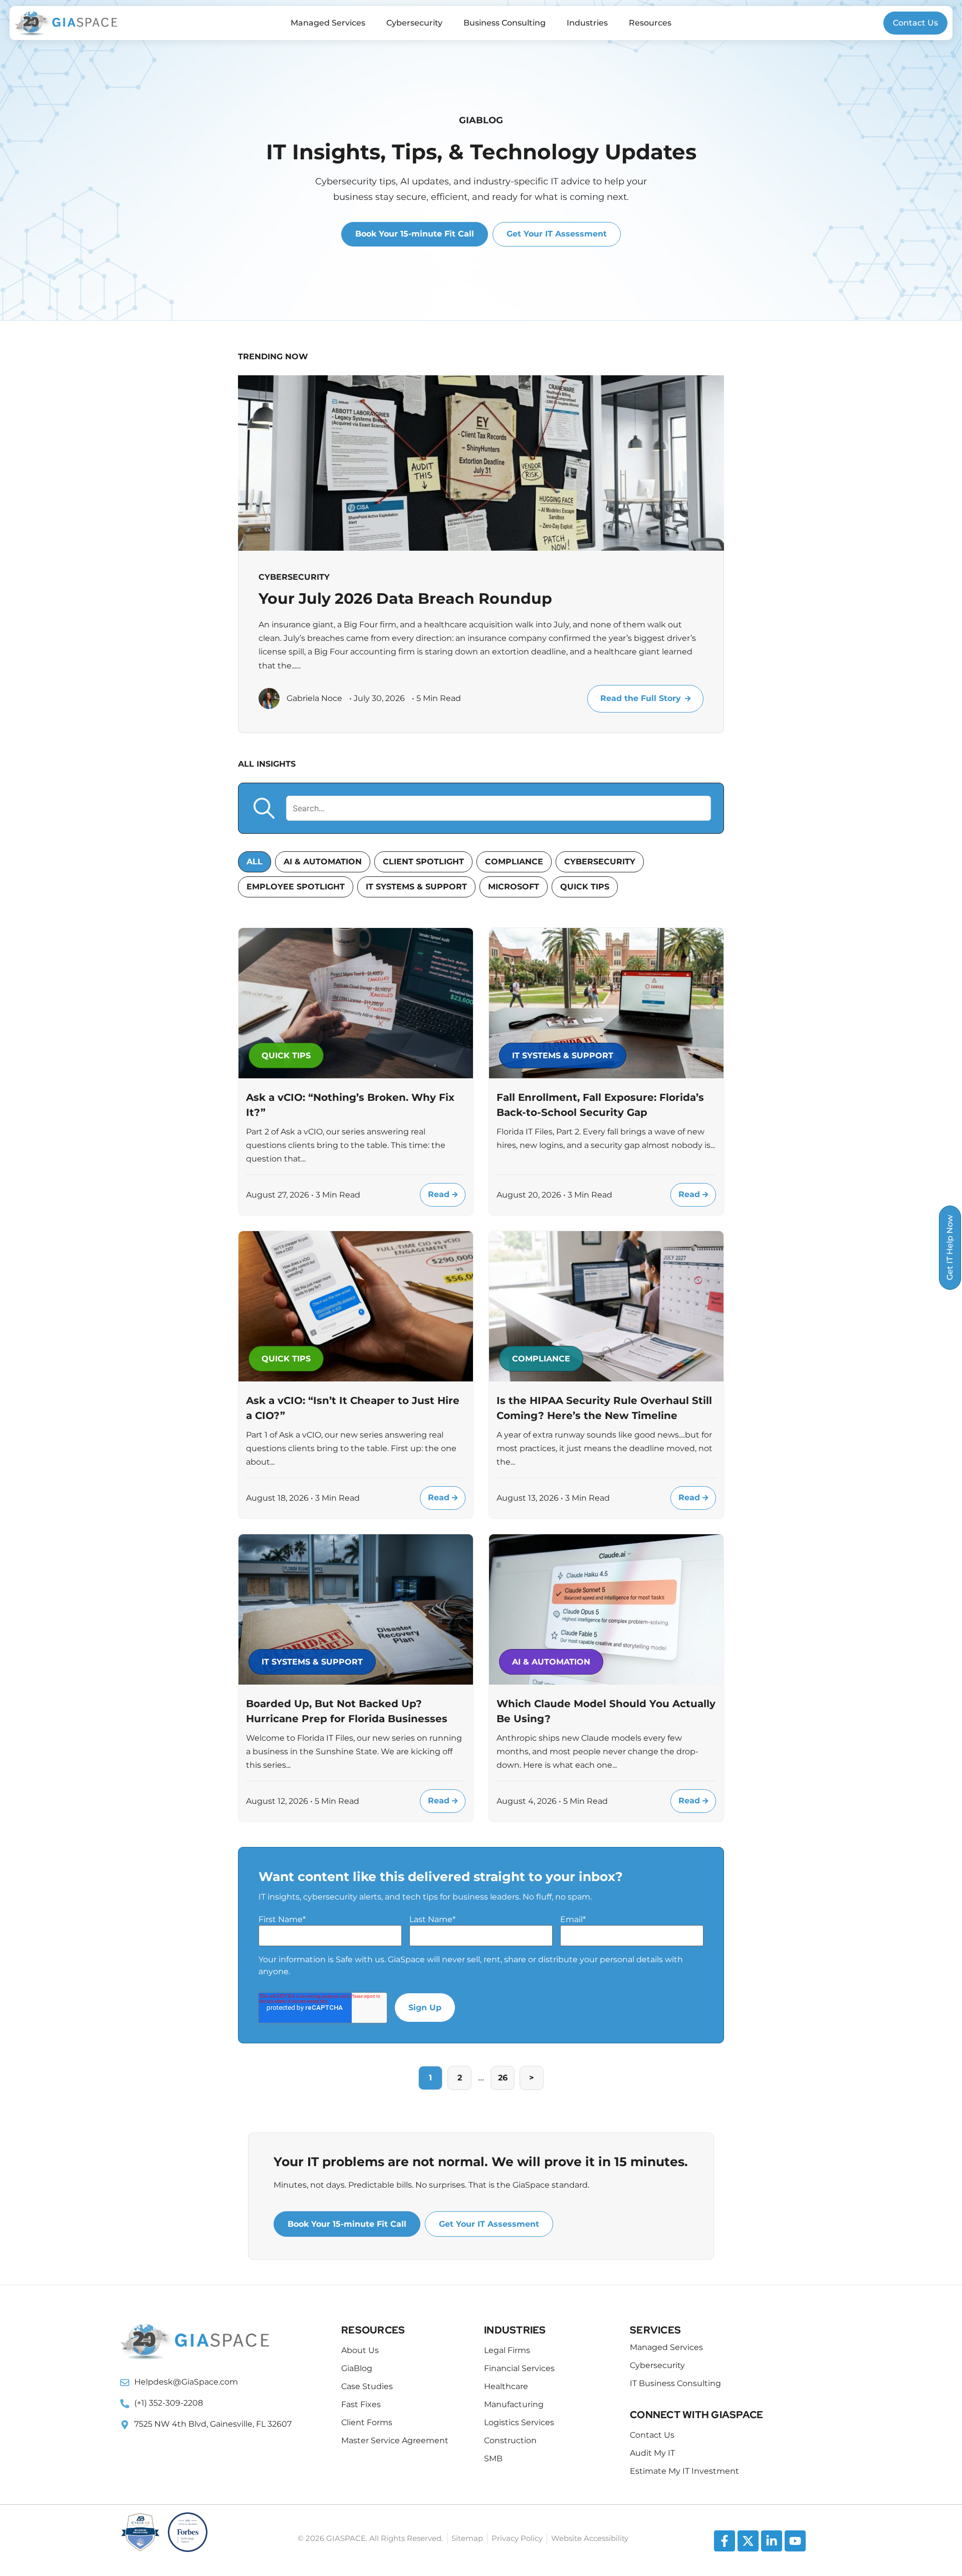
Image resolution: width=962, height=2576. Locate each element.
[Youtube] (795, 2541)
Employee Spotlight (296, 887)
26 (503, 2078)
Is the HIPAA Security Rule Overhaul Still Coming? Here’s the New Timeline (604, 1408)
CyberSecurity (600, 862)
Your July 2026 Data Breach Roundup (405, 599)
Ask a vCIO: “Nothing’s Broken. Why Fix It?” (350, 1105)
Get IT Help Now (950, 1248)
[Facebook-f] (725, 2541)
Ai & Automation (323, 862)
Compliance (514, 862)
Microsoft (514, 887)
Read (440, 1194)
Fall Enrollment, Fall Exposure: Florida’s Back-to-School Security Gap (600, 1105)
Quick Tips (585, 887)
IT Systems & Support (416, 887)
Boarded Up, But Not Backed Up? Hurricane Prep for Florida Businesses (347, 1711)
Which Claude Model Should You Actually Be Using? (606, 1711)
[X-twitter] (748, 2541)
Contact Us (915, 23)
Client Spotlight (423, 862)
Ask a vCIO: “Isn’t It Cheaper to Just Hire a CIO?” (353, 1408)
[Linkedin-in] (772, 2541)
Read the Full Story (641, 698)
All (255, 862)
